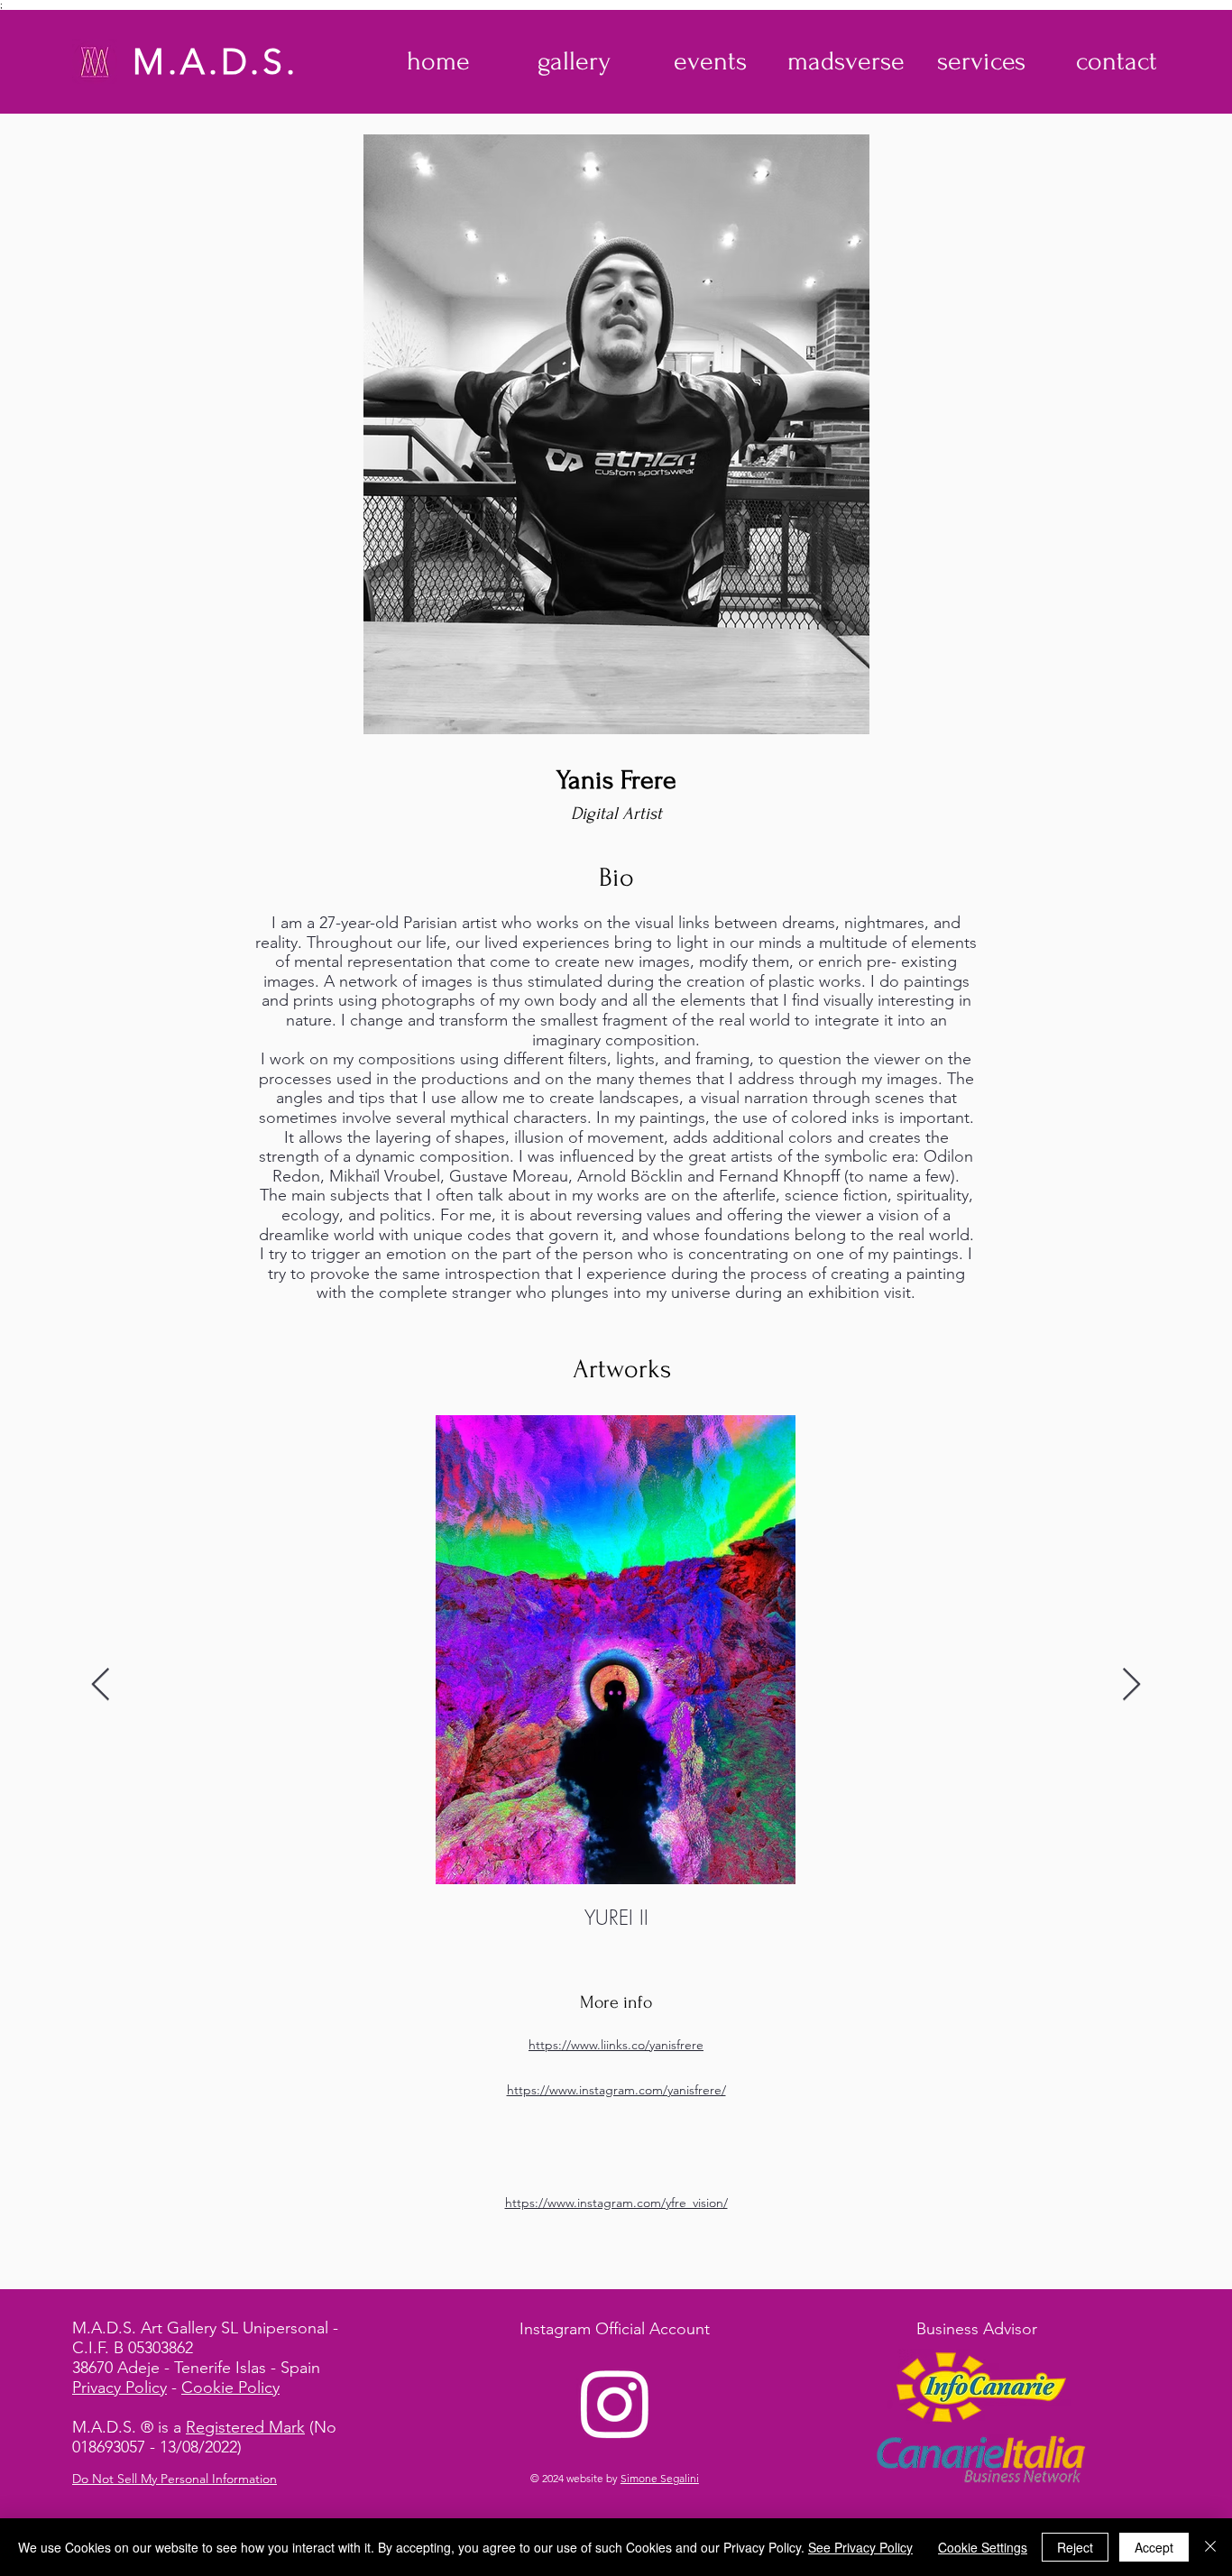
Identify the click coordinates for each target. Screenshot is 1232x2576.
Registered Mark (245, 2427)
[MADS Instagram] (615, 2403)
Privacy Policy (120, 2387)
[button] (574, 61)
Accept (1154, 2547)
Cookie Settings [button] (983, 2547)
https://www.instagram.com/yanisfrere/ (616, 2090)
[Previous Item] (101, 1685)
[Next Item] (1131, 1685)
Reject (1075, 2547)
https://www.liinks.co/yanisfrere (616, 2045)
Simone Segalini (660, 2478)
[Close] (1210, 2547)
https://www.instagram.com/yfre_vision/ (616, 2203)
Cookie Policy (230, 2387)
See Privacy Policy (860, 2547)
